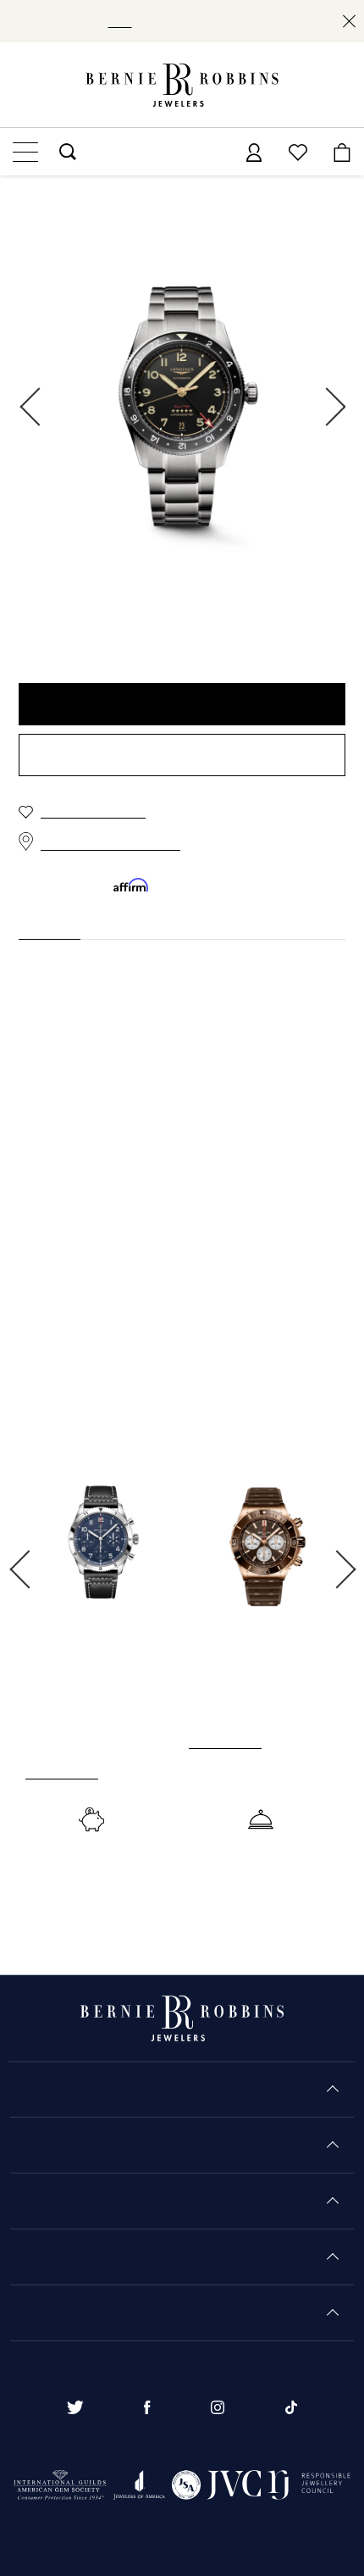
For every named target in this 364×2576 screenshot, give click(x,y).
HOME (35, 203)
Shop (114, 21)
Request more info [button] (182, 705)
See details (57, 1789)
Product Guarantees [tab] (153, 924)
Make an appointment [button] (182, 756)
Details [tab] (39, 924)
